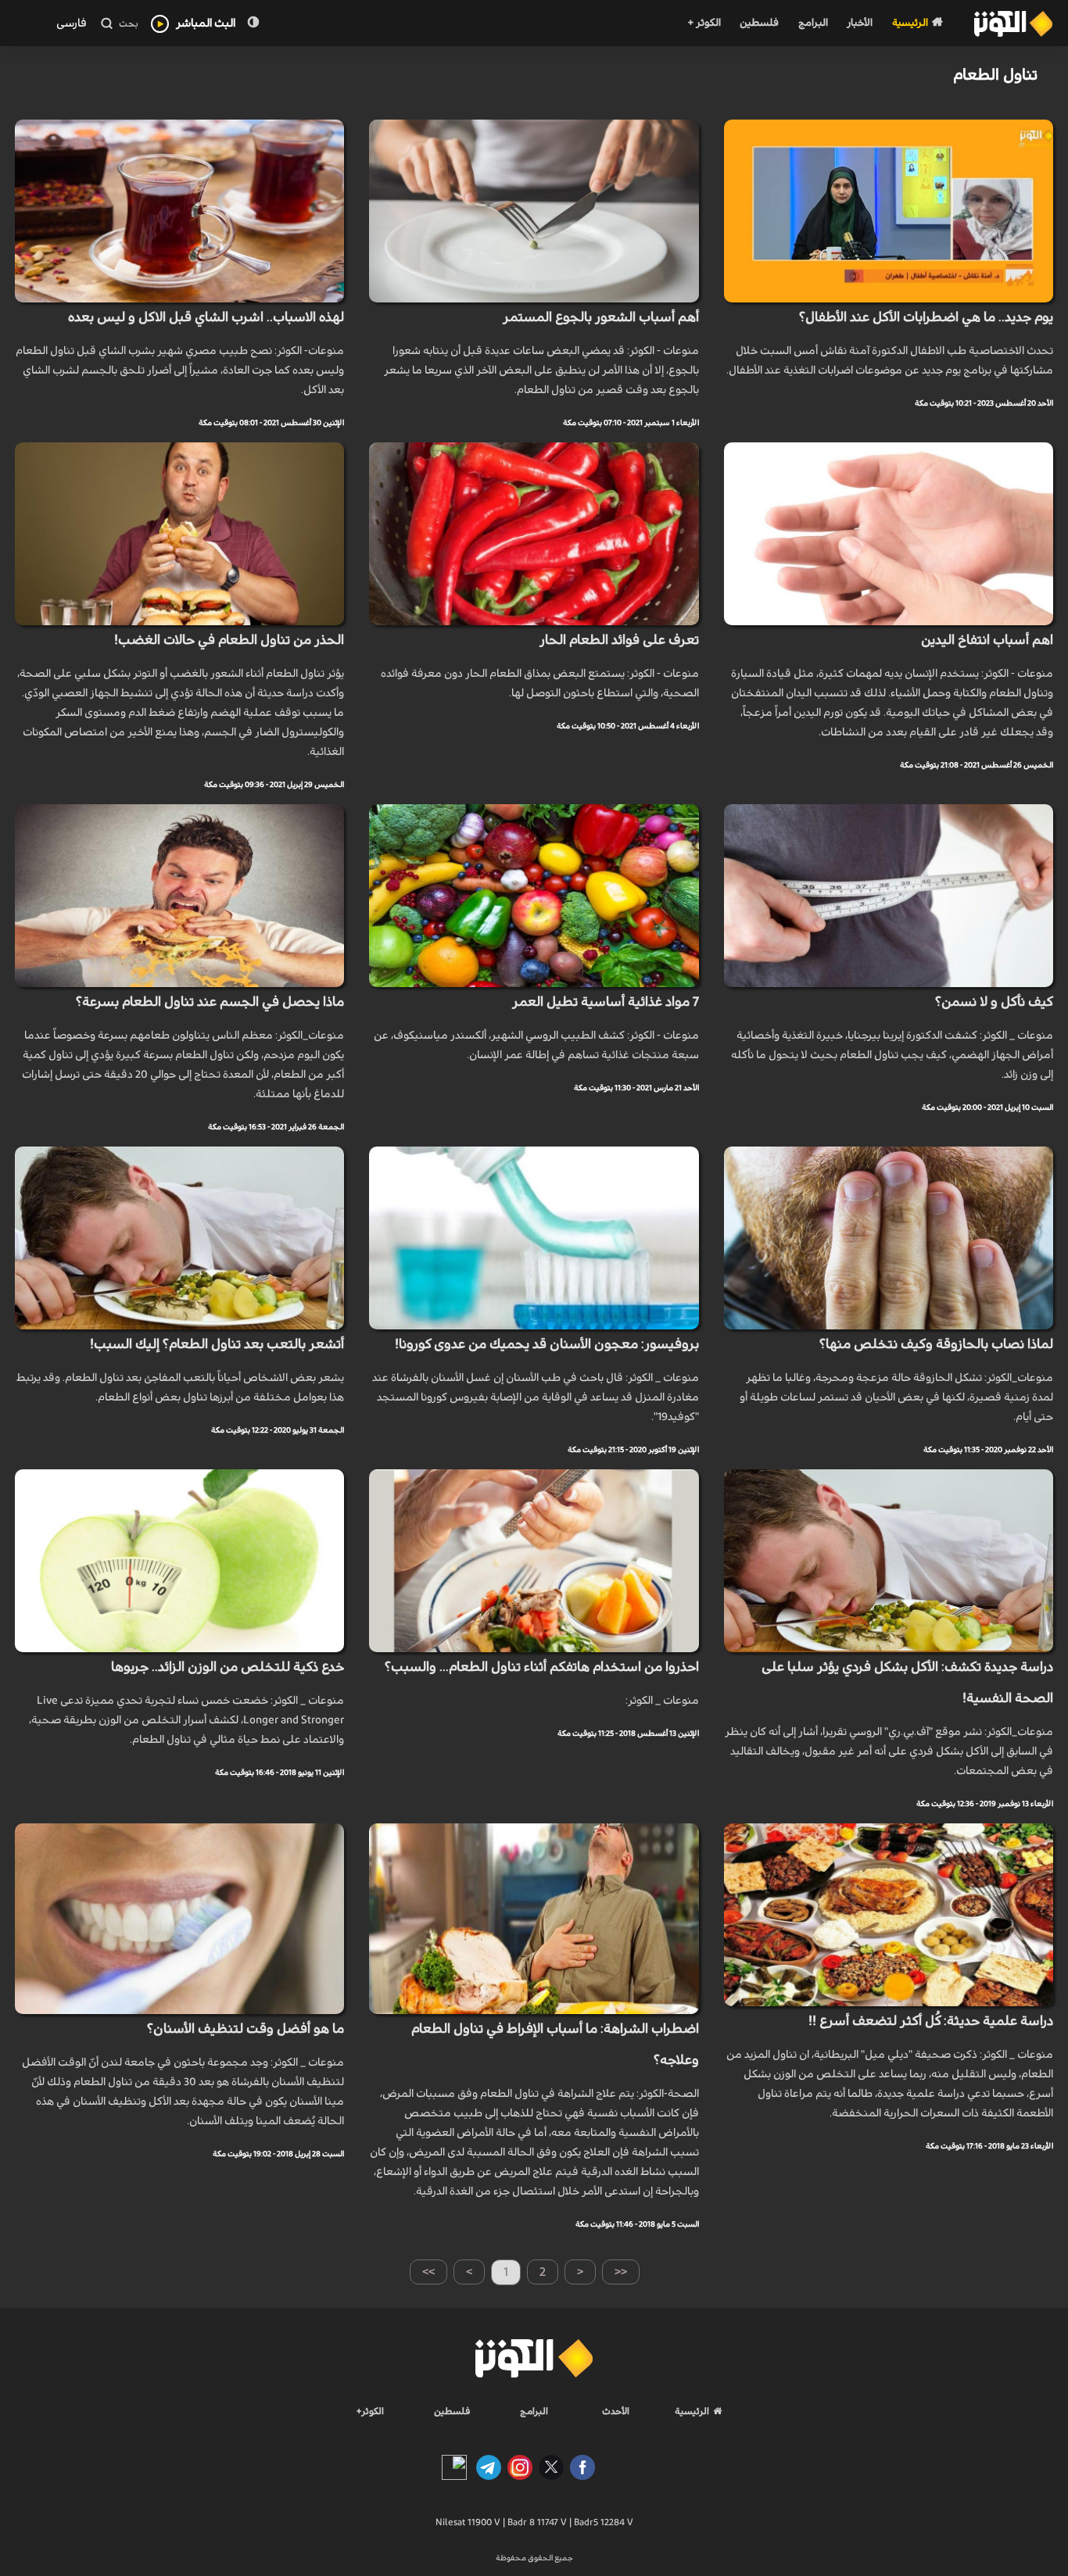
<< (621, 2272)
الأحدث (616, 2411)
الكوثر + (704, 23)
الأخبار (860, 23)
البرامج (813, 23)
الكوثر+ (370, 2411)
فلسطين (759, 23)
